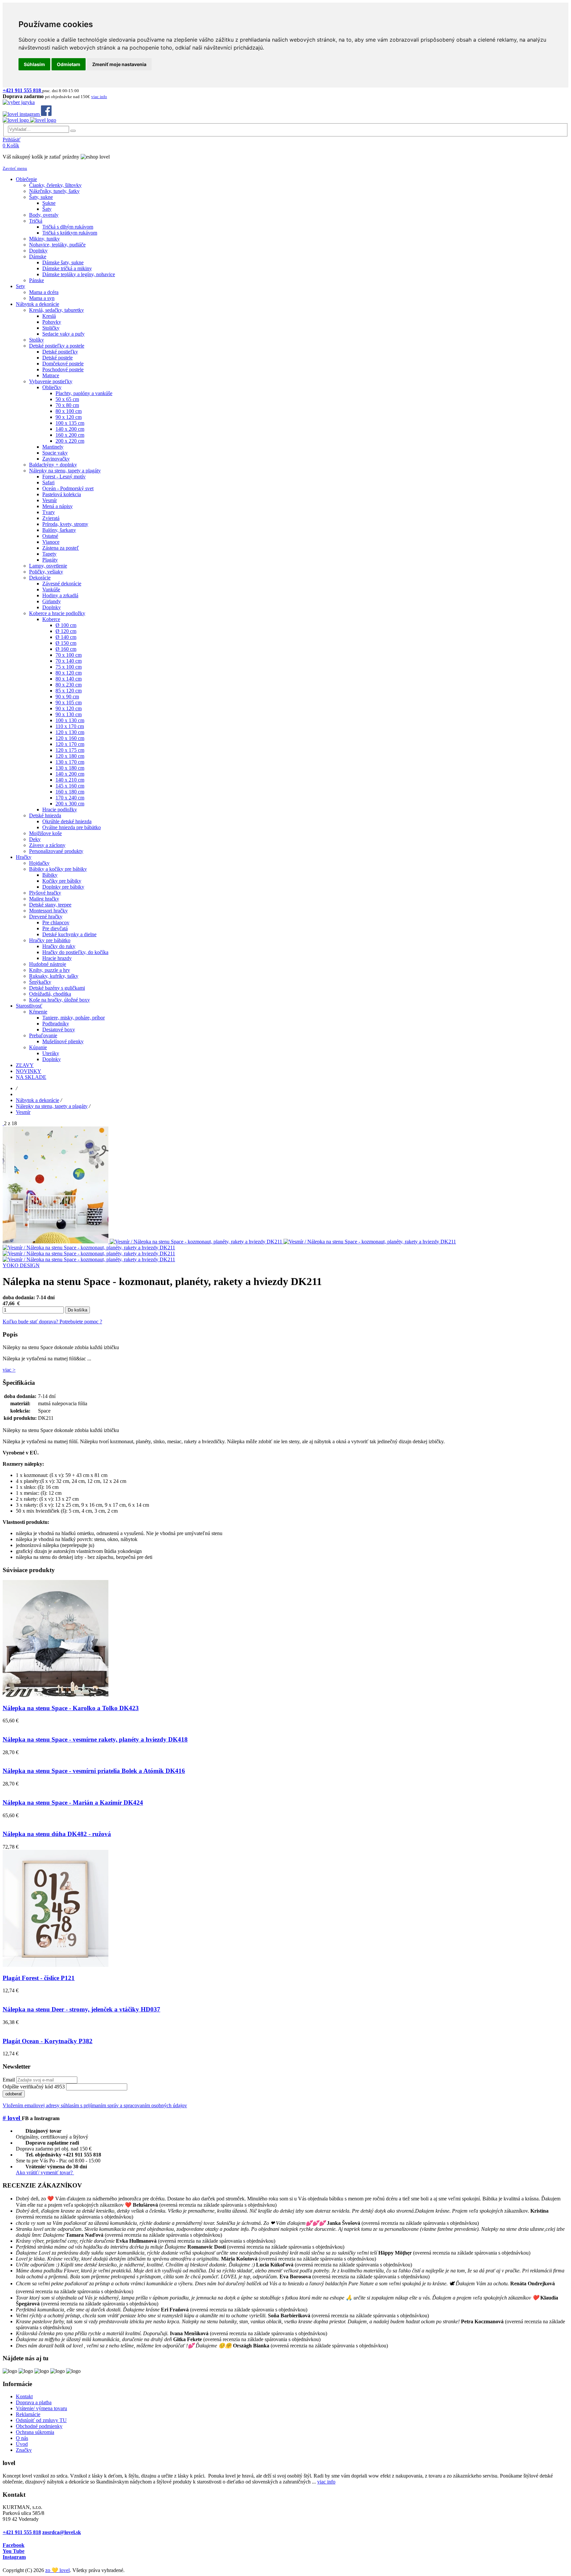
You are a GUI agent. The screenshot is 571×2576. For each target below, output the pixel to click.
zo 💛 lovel (57, 2570)
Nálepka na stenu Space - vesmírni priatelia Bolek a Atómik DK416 (94, 1771)
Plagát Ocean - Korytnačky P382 (48, 2041)
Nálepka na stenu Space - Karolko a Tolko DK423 (71, 1708)
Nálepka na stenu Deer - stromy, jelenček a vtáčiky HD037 (81, 2009)
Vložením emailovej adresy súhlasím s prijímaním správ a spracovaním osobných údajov (95, 2105)
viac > (9, 1370)
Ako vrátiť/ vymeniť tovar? (45, 2172)
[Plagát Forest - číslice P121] (56, 1965)
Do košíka (77, 1310)
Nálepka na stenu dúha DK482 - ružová (57, 1834)
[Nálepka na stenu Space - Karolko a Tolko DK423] (56, 1695)
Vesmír (23, 1112)
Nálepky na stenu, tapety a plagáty (52, 1106)
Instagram (14, 2557)
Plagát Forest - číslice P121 (39, 1978)
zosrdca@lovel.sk (62, 2532)
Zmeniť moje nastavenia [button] (119, 64)
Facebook (14, 2545)
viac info (326, 2482)
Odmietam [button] (69, 64)
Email (9, 2080)
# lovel (12, 2118)
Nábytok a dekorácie (38, 1100)
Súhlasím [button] (34, 64)
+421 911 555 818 (22, 2532)
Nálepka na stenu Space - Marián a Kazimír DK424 (73, 1803)
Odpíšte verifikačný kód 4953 (34, 2087)
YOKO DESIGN (21, 1265)
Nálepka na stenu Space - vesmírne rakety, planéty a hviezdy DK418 (95, 1739)
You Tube (14, 2551)
